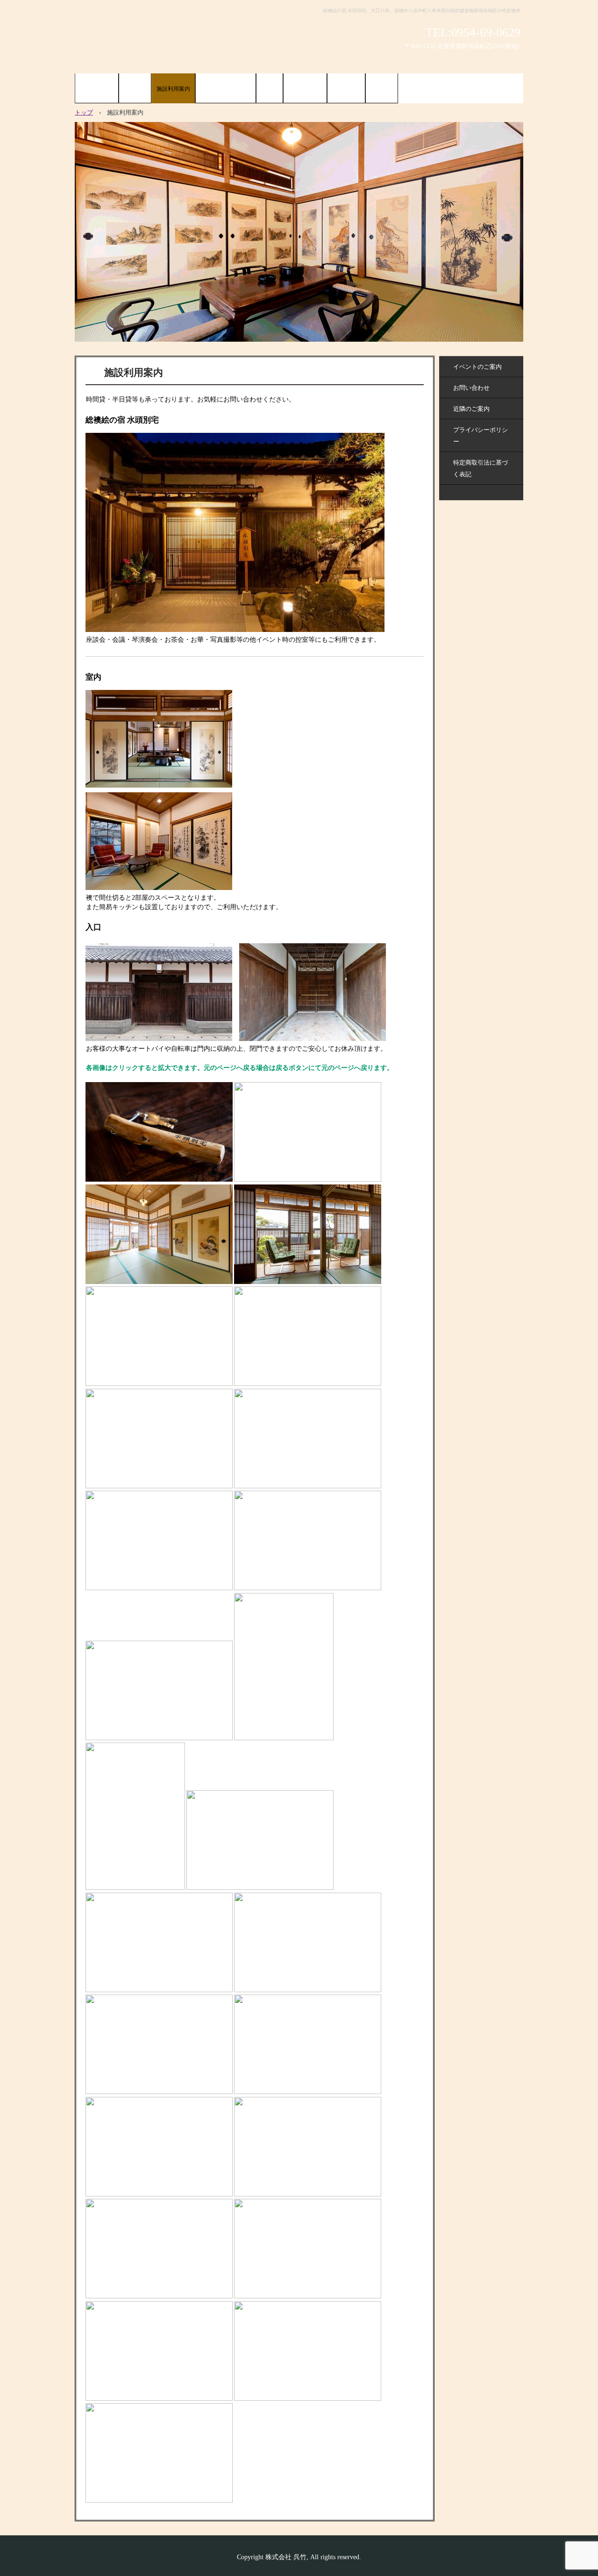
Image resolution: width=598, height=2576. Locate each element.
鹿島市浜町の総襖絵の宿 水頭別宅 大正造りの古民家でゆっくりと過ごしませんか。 (177, 38)
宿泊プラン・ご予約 (226, 89)
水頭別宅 (135, 89)
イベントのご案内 (477, 367)
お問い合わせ (471, 388)
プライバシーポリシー (481, 436)
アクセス (382, 89)
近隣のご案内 (305, 89)
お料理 (270, 89)
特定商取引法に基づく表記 (481, 468)
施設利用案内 (173, 89)
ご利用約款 (346, 89)
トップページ (97, 89)
